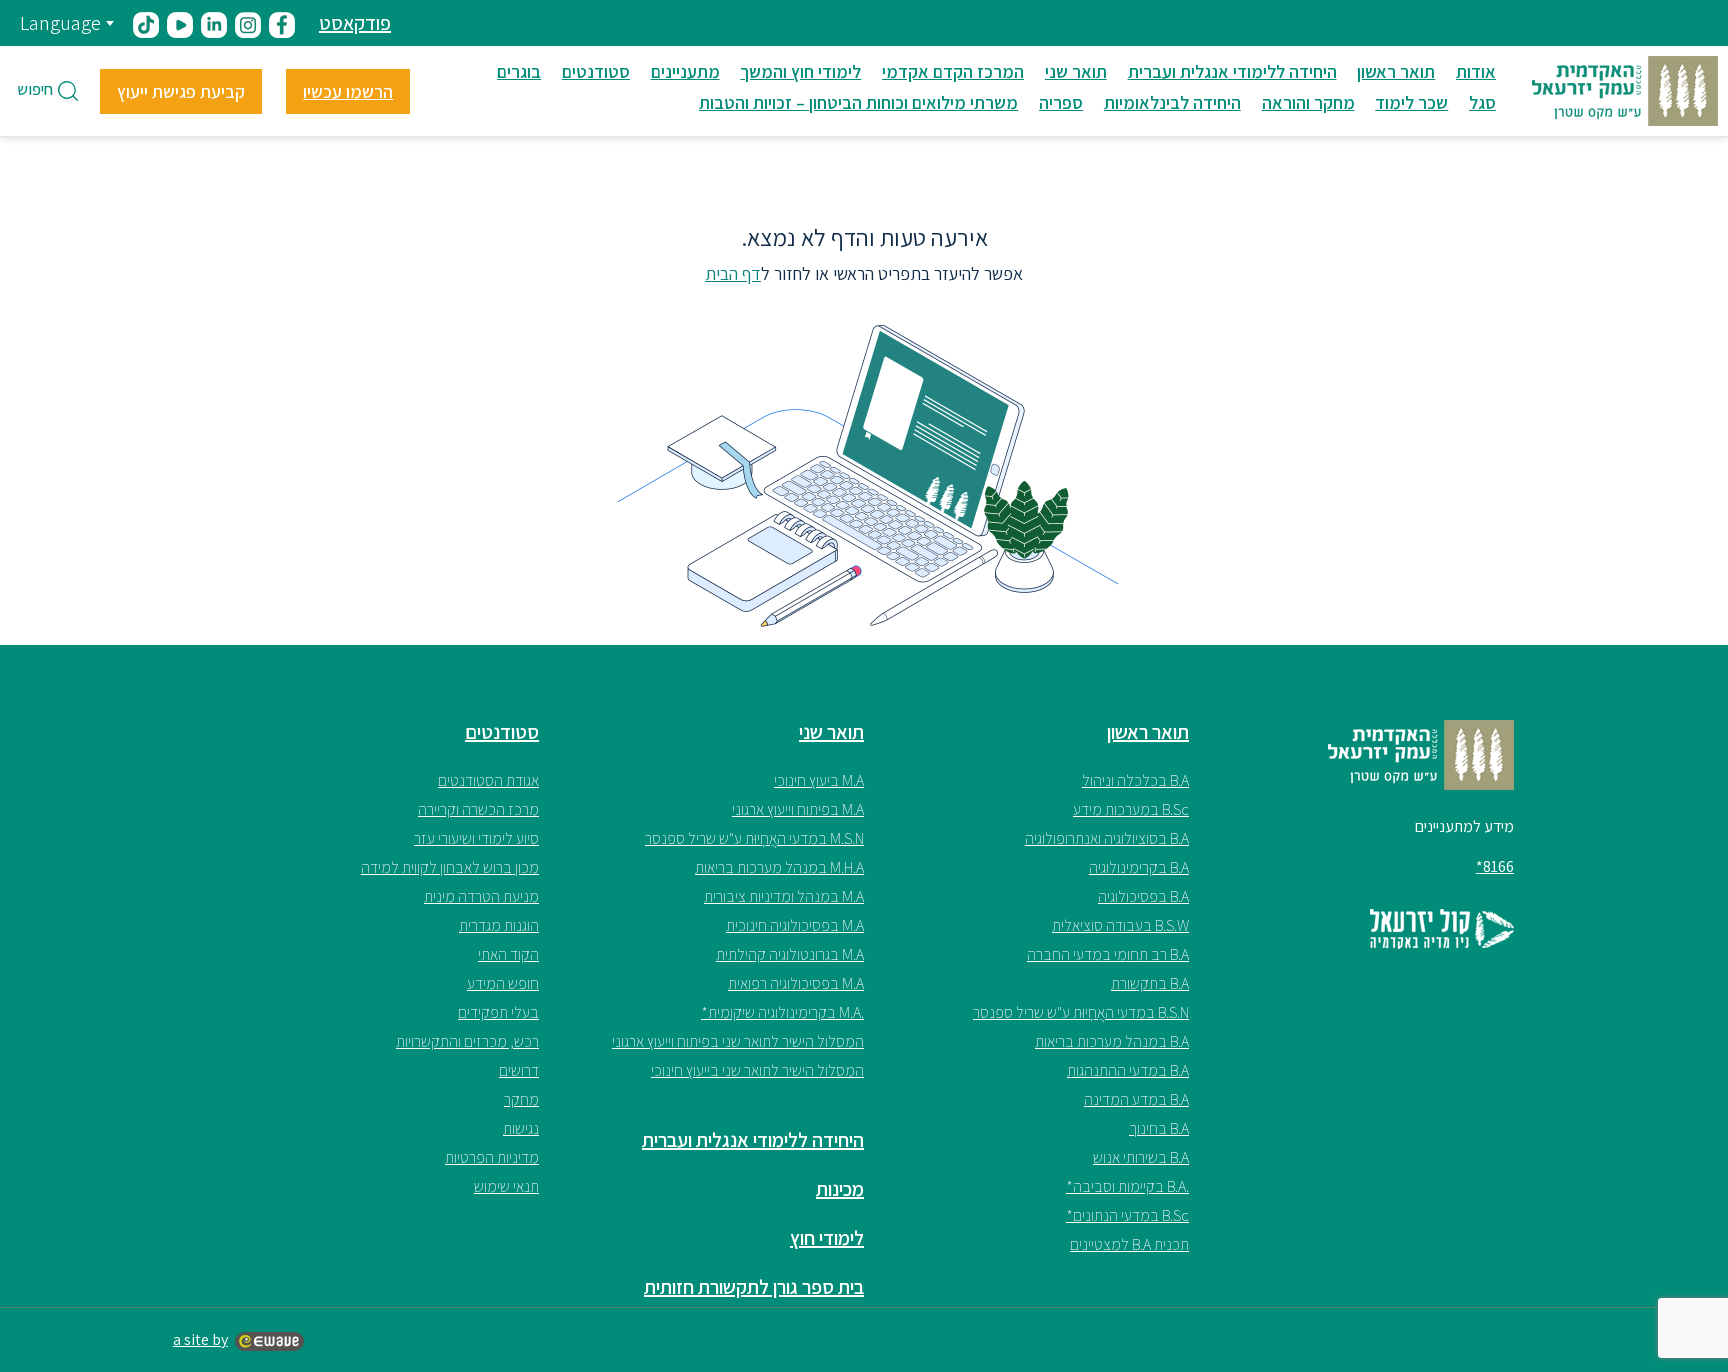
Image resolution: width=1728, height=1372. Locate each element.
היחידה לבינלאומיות (1172, 102)
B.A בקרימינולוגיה (1139, 867)
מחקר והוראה (1308, 102)
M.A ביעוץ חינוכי (819, 780)
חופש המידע (503, 983)
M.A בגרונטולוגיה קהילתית (790, 954)
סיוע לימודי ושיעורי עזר (476, 838)
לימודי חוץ (827, 1238)
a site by (200, 1339)
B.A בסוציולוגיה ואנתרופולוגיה (1107, 838)
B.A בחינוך (1159, 1128)
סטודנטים (596, 71)
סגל (1482, 102)
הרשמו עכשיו (348, 91)
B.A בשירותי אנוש (1141, 1157)
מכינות (840, 1189)
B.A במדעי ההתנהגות (1128, 1070)
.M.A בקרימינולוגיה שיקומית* (782, 1012)
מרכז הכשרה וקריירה (478, 809)
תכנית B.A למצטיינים (1129, 1244)
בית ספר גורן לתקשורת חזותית (754, 1287)
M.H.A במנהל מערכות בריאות (779, 867)
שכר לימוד (1411, 102)
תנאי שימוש (506, 1186)
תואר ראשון (1396, 71)
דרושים (519, 1070)
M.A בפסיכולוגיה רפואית (796, 983)
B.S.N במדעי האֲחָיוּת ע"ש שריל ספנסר (1081, 1012)
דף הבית (733, 273)
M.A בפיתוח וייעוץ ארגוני (798, 809)
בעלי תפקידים (498, 1012)
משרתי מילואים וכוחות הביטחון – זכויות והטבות (858, 102)
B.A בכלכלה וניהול (1135, 780)
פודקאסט (355, 23)
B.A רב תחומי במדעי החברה (1108, 954)
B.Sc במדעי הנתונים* (1127, 1215)
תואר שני (1076, 71)
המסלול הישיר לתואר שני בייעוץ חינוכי (757, 1070)
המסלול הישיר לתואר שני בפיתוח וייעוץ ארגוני (738, 1041)
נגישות (521, 1128)
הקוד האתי (508, 954)
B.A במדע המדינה (1136, 1099)
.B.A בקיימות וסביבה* (1127, 1186)
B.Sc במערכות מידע (1131, 809)
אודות (1476, 71)
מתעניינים (685, 71)
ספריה (1061, 102)
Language (60, 23)
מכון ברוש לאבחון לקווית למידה (450, 867)
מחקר (521, 1099)
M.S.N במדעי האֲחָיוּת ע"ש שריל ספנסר (754, 838)
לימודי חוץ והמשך (800, 71)
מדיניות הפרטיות (492, 1157)
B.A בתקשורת (1150, 983)
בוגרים (519, 71)
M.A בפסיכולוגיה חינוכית (795, 925)
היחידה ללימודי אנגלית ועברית (1232, 71)
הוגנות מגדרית (499, 925)
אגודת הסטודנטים (488, 780)
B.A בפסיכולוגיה (1143, 896)
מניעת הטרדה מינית (481, 896)
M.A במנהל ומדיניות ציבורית (784, 896)
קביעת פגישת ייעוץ (181, 91)
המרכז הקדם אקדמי (953, 71)
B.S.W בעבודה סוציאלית (1120, 925)
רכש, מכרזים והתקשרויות (467, 1041)
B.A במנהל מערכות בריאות (1112, 1041)
